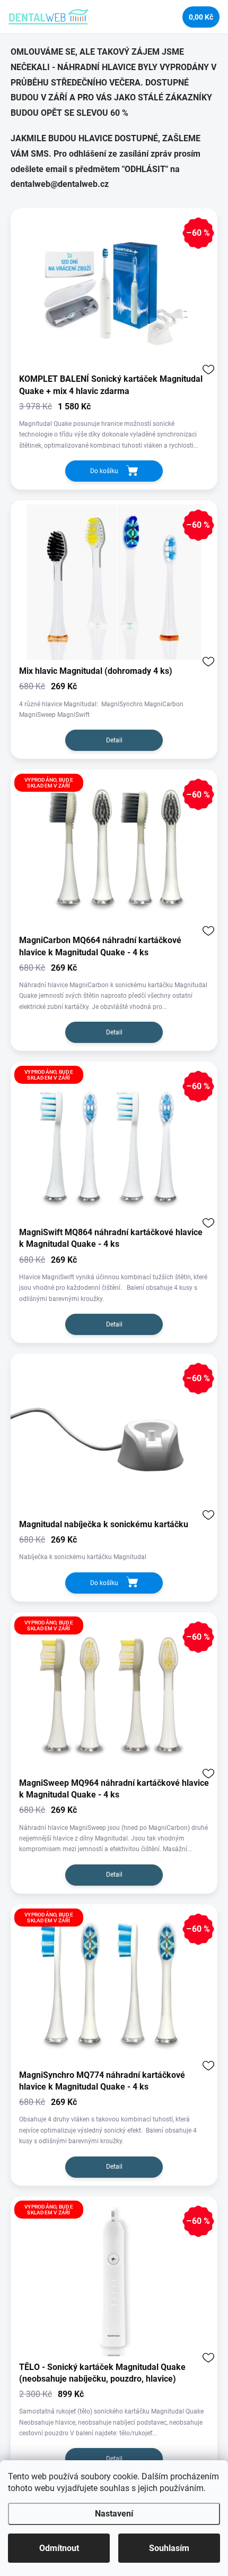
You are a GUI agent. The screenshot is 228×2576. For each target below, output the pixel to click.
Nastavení (114, 2514)
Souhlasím (169, 2548)
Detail (114, 740)
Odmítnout (59, 2548)
